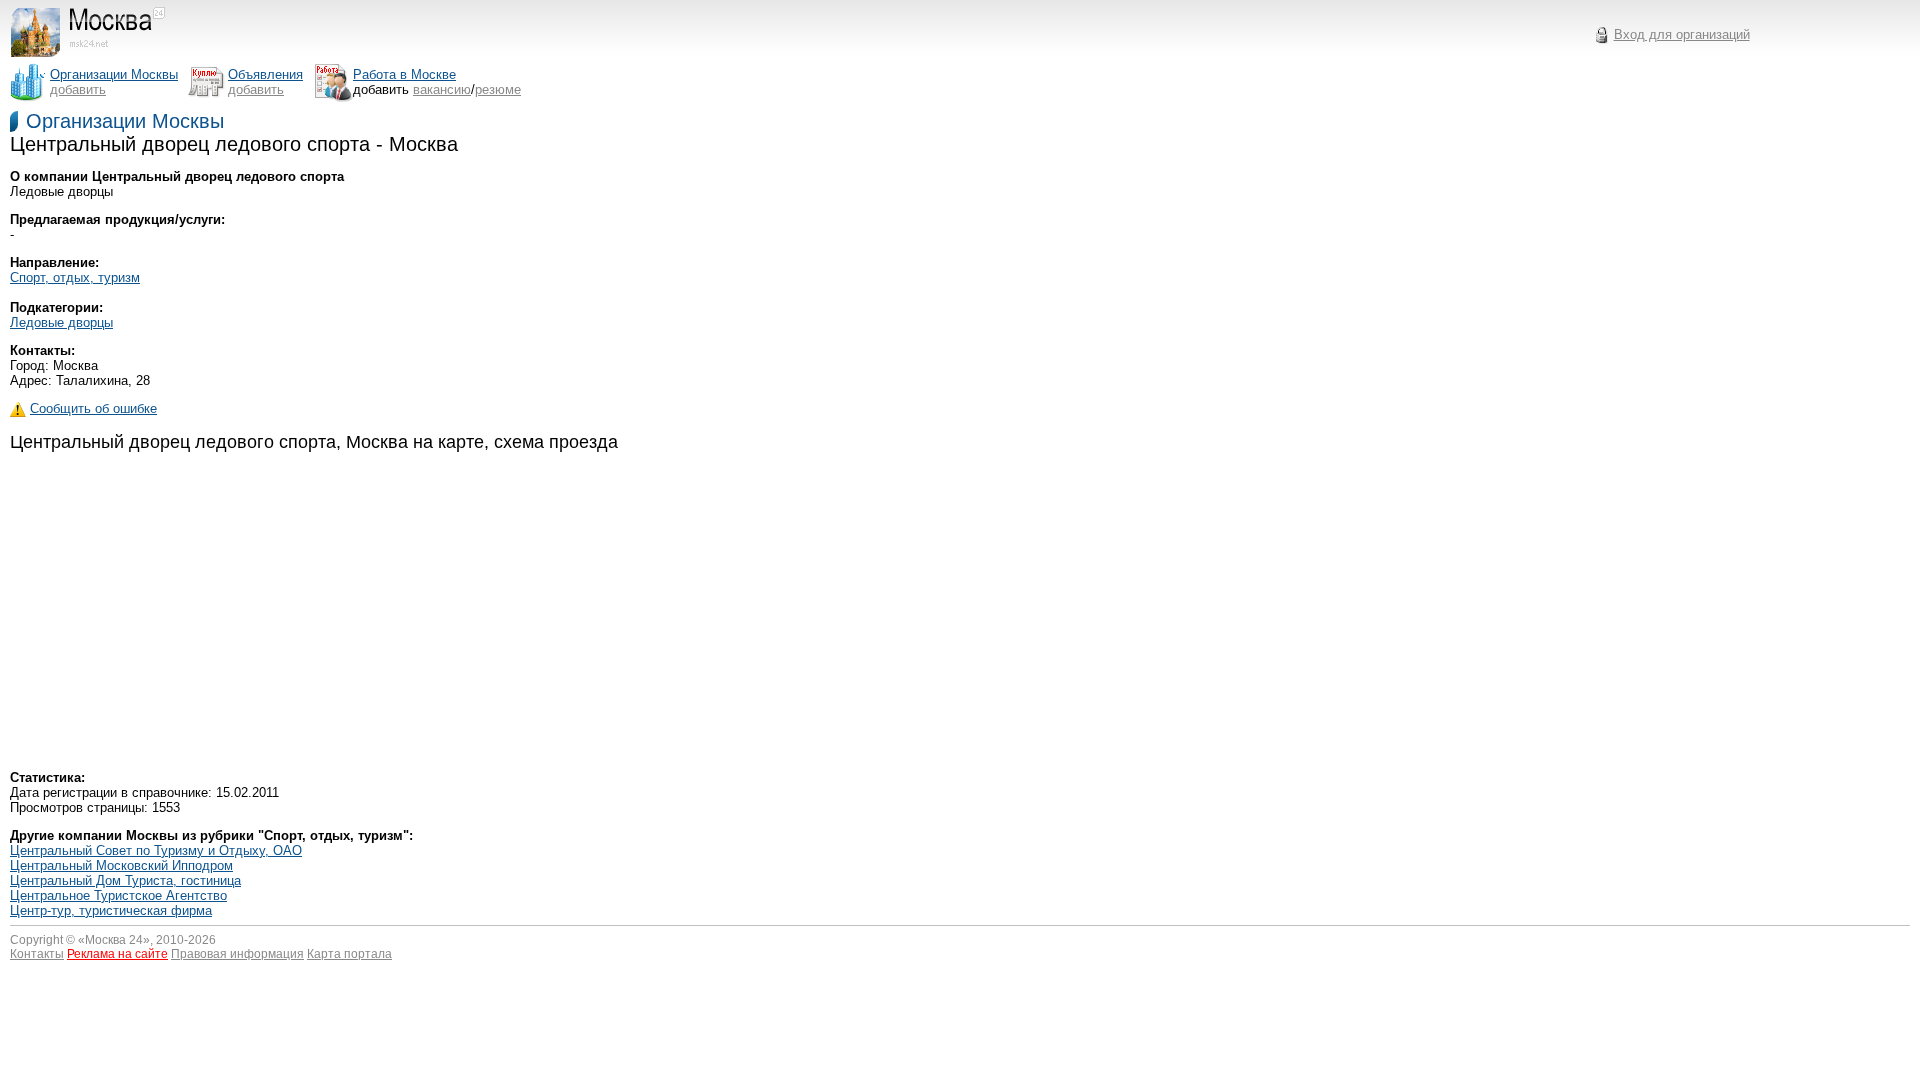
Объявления (265, 74)
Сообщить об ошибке (93, 408)
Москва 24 (114, 940)
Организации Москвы (125, 121)
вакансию (442, 89)
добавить (78, 89)
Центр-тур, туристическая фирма (111, 910)
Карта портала (349, 954)
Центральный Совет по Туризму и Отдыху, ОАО (156, 850)
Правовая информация (237, 954)
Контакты (37, 954)
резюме (498, 89)
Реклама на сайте (117, 954)
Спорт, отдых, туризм (75, 277)
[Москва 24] (97, 57)
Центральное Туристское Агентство (118, 895)
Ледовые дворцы (61, 322)
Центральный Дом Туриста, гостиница (125, 880)
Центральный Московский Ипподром (121, 865)
